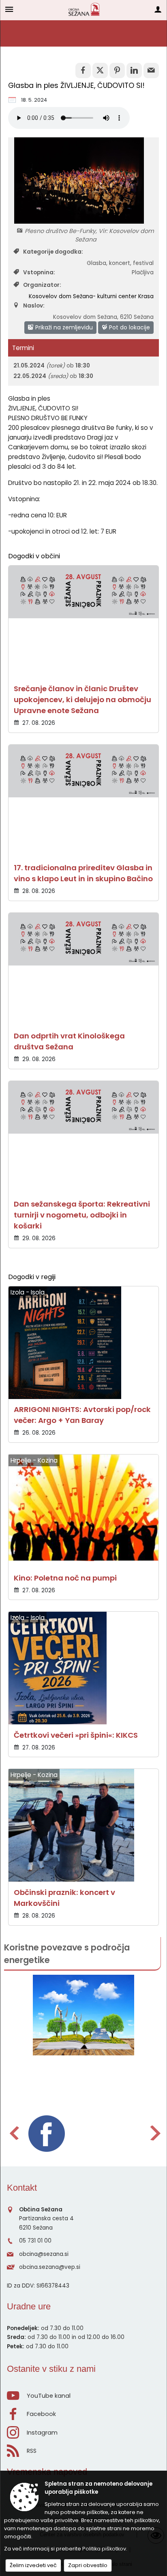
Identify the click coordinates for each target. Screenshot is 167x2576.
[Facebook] (47, 2134)
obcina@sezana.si (44, 2254)
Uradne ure (29, 2306)
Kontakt (22, 2188)
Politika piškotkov (104, 2549)
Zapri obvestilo (88, 2565)
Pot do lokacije (129, 327)
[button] (14, 2133)
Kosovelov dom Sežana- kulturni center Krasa (91, 296)
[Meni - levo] (9, 9)
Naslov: (34, 306)
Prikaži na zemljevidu (63, 327)
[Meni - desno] (158, 9)
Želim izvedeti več (33, 2565)
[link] (83, 70)
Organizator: (42, 285)
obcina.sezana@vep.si (50, 2267)
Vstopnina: (39, 272)
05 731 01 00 (35, 2241)
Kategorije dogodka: (53, 252)
